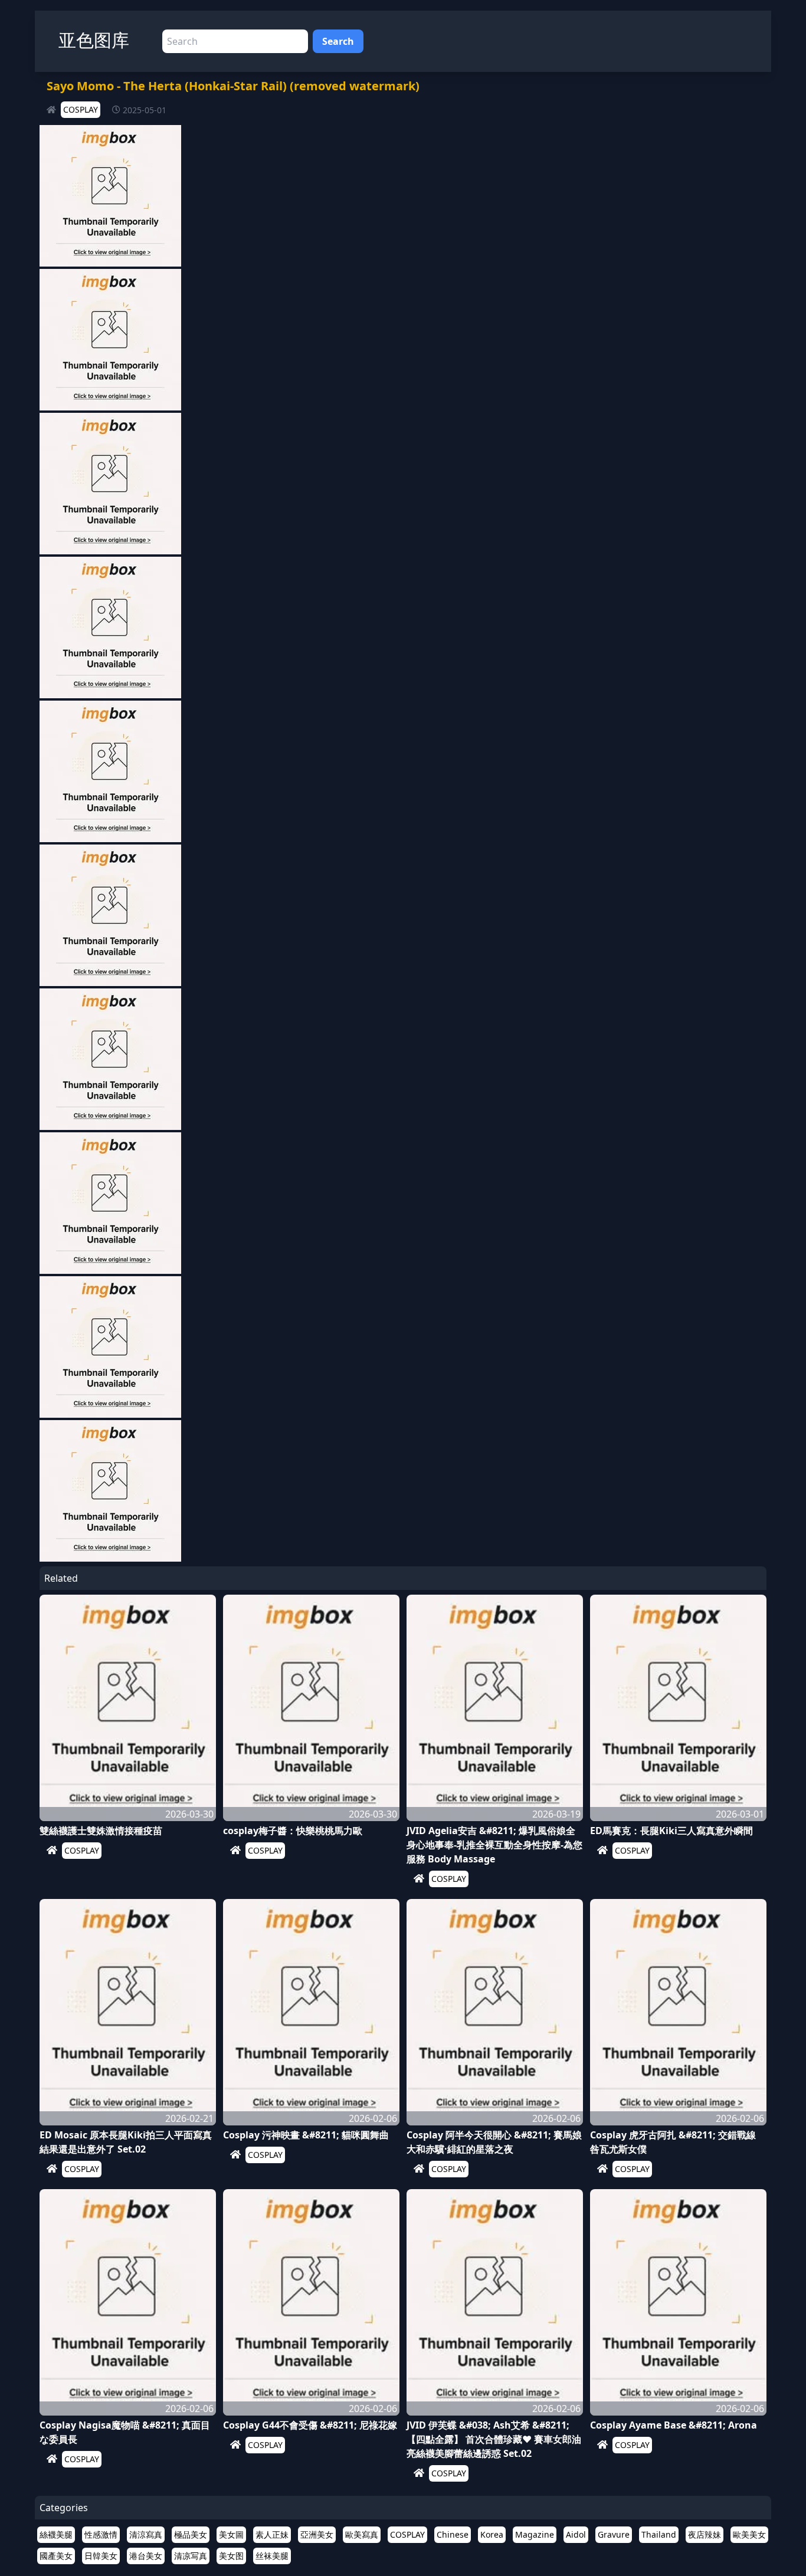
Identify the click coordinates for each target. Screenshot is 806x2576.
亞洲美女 (317, 2534)
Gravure (614, 2534)
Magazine (535, 2534)
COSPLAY (81, 109)
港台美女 (146, 2556)
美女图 (231, 2556)
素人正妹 (272, 2534)
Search (338, 41)
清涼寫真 (146, 2534)
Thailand (659, 2534)
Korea (492, 2534)
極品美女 (191, 2534)
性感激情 (101, 2534)
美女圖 (231, 2534)
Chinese (453, 2534)
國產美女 (56, 2556)
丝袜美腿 (272, 2556)
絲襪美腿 (56, 2534)
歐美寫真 (362, 2534)
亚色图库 (94, 40)
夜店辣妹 (705, 2534)
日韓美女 (101, 2556)
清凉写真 (191, 2556)
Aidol (576, 2534)
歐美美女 (749, 2534)
